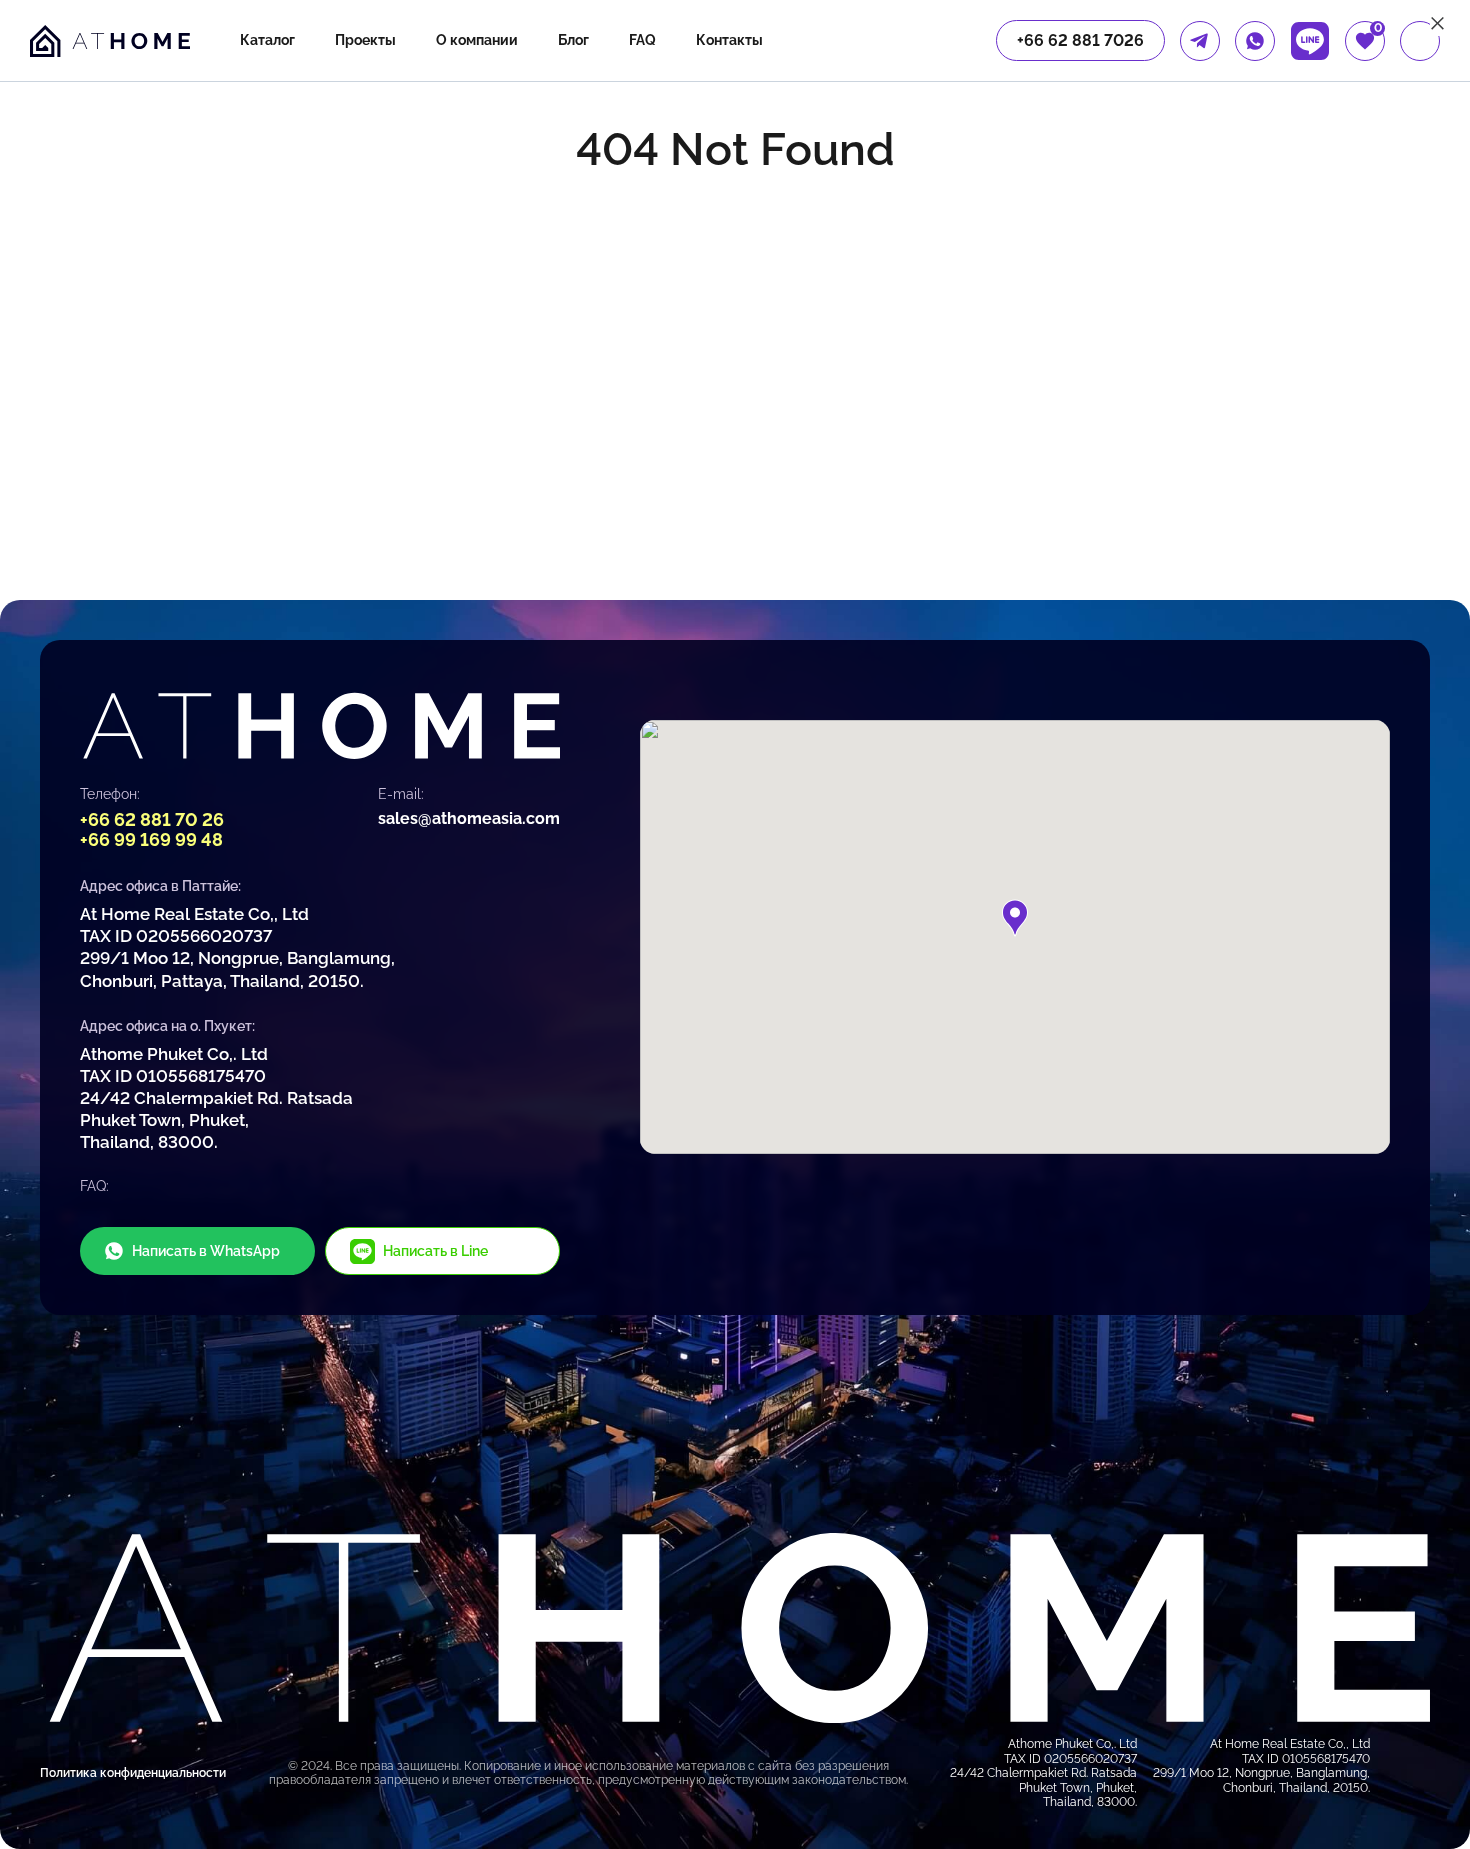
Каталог (267, 40)
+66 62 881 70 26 (152, 819)
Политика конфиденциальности (133, 1773)
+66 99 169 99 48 (151, 839)
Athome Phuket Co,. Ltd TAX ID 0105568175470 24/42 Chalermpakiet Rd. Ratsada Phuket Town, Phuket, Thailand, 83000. (216, 1098)
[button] (1015, 918)
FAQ (642, 40)
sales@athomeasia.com (469, 818)
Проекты (365, 40)
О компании (477, 40)
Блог (573, 40)
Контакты (729, 40)
